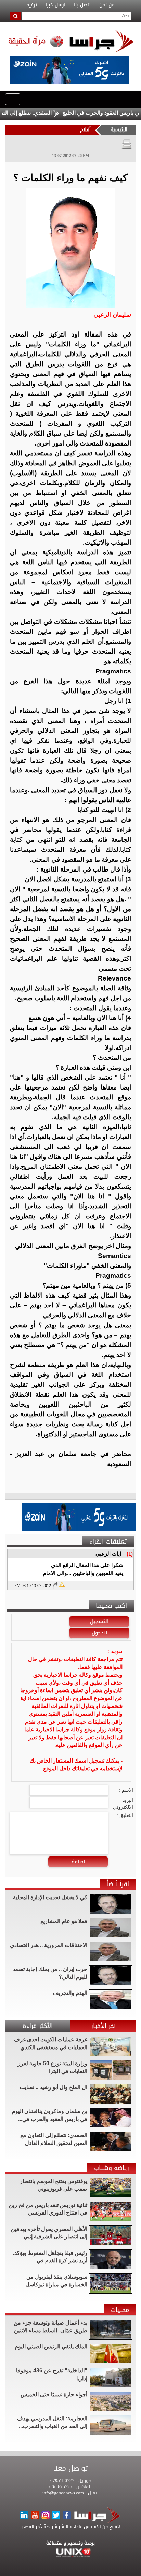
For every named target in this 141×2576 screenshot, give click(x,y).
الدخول (99, 1633)
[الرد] (55, 1585)
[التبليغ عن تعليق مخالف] (62, 1584)
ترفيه (32, 5)
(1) (130, 1554)
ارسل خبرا (55, 5)
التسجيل (99, 1621)
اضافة (78, 1862)
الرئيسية (119, 130)
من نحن (107, 5)
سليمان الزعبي (112, 315)
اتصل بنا (82, 5)
